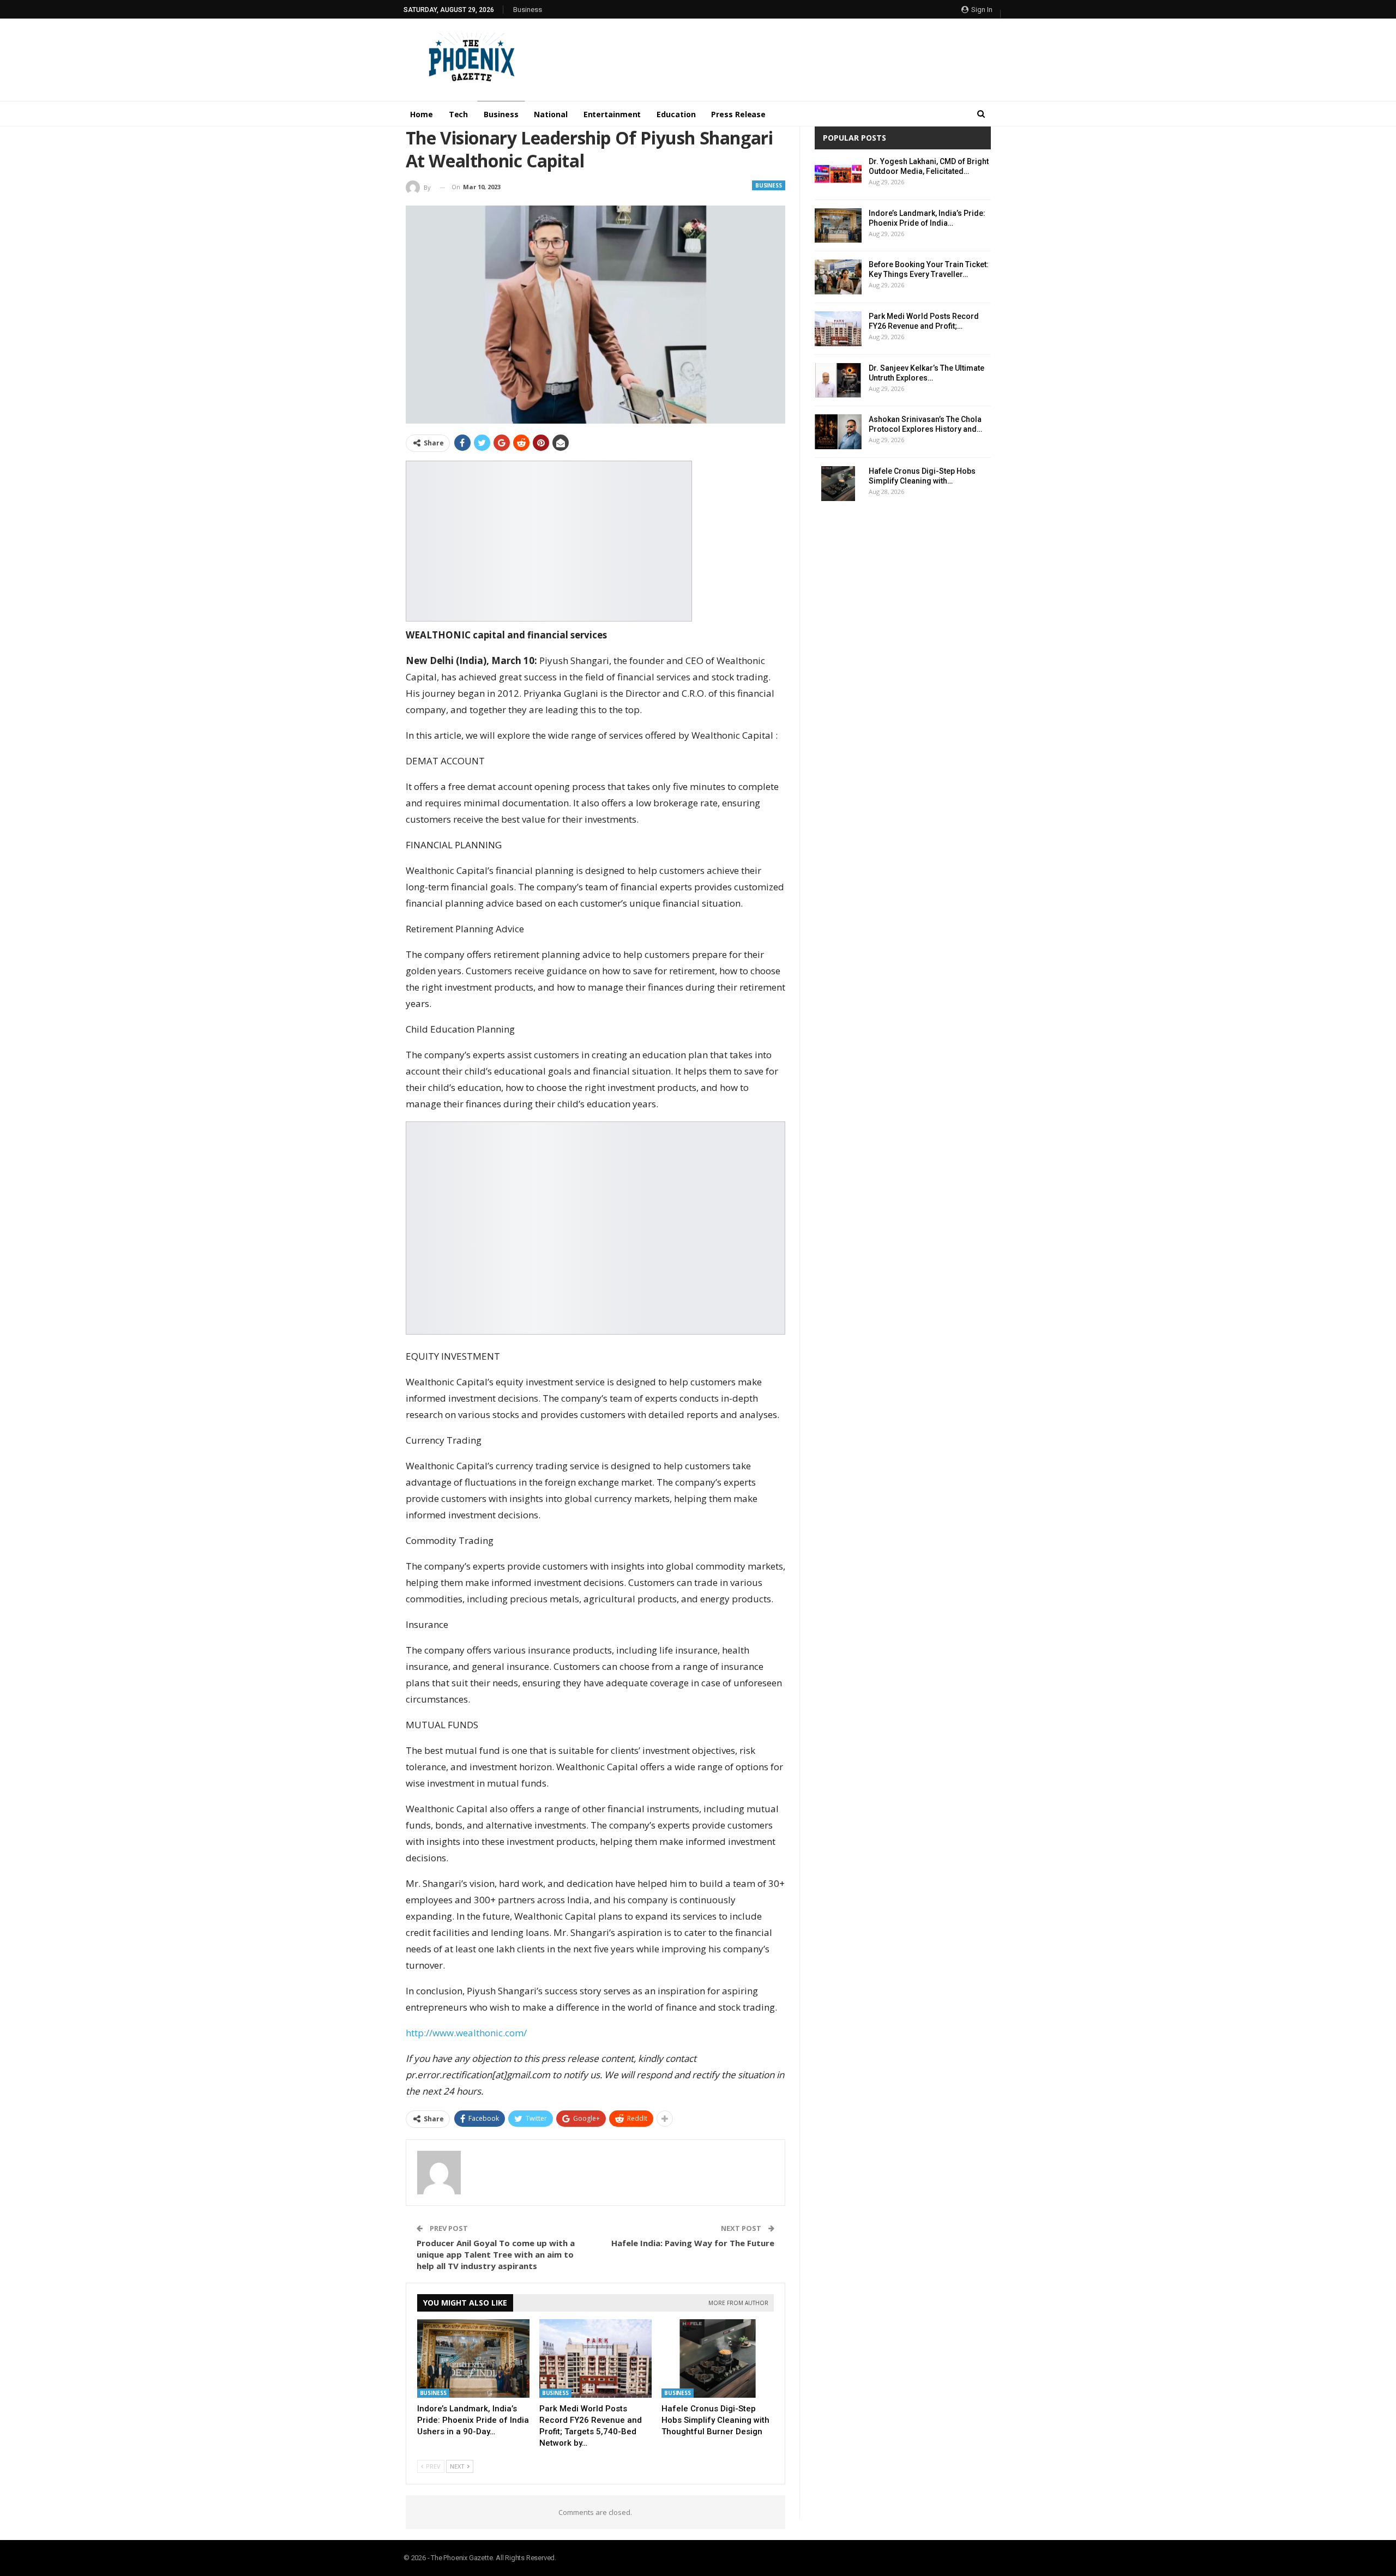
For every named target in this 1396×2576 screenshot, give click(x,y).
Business (528, 10)
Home (422, 114)
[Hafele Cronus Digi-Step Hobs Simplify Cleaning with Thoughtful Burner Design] (718, 2358)
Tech (459, 114)
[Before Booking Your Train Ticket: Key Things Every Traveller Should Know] (838, 277)
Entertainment (612, 114)
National (550, 114)
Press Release (738, 114)
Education (676, 114)
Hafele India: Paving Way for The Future (693, 2243)
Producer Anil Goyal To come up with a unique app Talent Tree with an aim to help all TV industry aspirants (496, 2254)
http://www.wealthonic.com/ (466, 2033)
